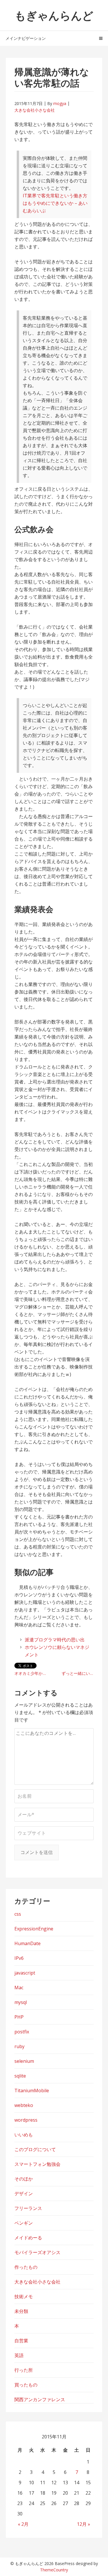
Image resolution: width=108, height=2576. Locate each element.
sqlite (20, 2076)
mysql (21, 2002)
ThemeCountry (54, 2570)
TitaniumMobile (32, 2091)
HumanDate (28, 1943)
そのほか (24, 2179)
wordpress (26, 2120)
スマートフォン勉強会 (37, 2164)
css (18, 1914)
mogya (60, 103)
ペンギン (24, 2223)
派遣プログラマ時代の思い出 (55, 1640)
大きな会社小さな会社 (35, 110)
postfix (22, 2032)
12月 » (84, 2524)
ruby (19, 2046)
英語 (19, 2355)
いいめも (24, 2135)
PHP (19, 2017)
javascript (25, 1973)
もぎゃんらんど (54, 15)
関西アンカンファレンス (40, 2399)
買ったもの (26, 2385)
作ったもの (26, 2267)
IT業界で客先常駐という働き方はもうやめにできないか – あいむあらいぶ (55, 203)
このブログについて (35, 2149)
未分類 (21, 2311)
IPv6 (19, 1958)
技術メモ (24, 2296)
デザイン (24, 2193)
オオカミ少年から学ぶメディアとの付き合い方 (33, 1673)
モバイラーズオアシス (37, 2252)
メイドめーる (28, 2238)
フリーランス (28, 2208)
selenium (24, 2061)
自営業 (21, 2341)
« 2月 (23, 2524)
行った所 (24, 2370)
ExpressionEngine (34, 1929)
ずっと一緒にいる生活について (78, 1673)
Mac (19, 1988)
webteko (24, 2105)
